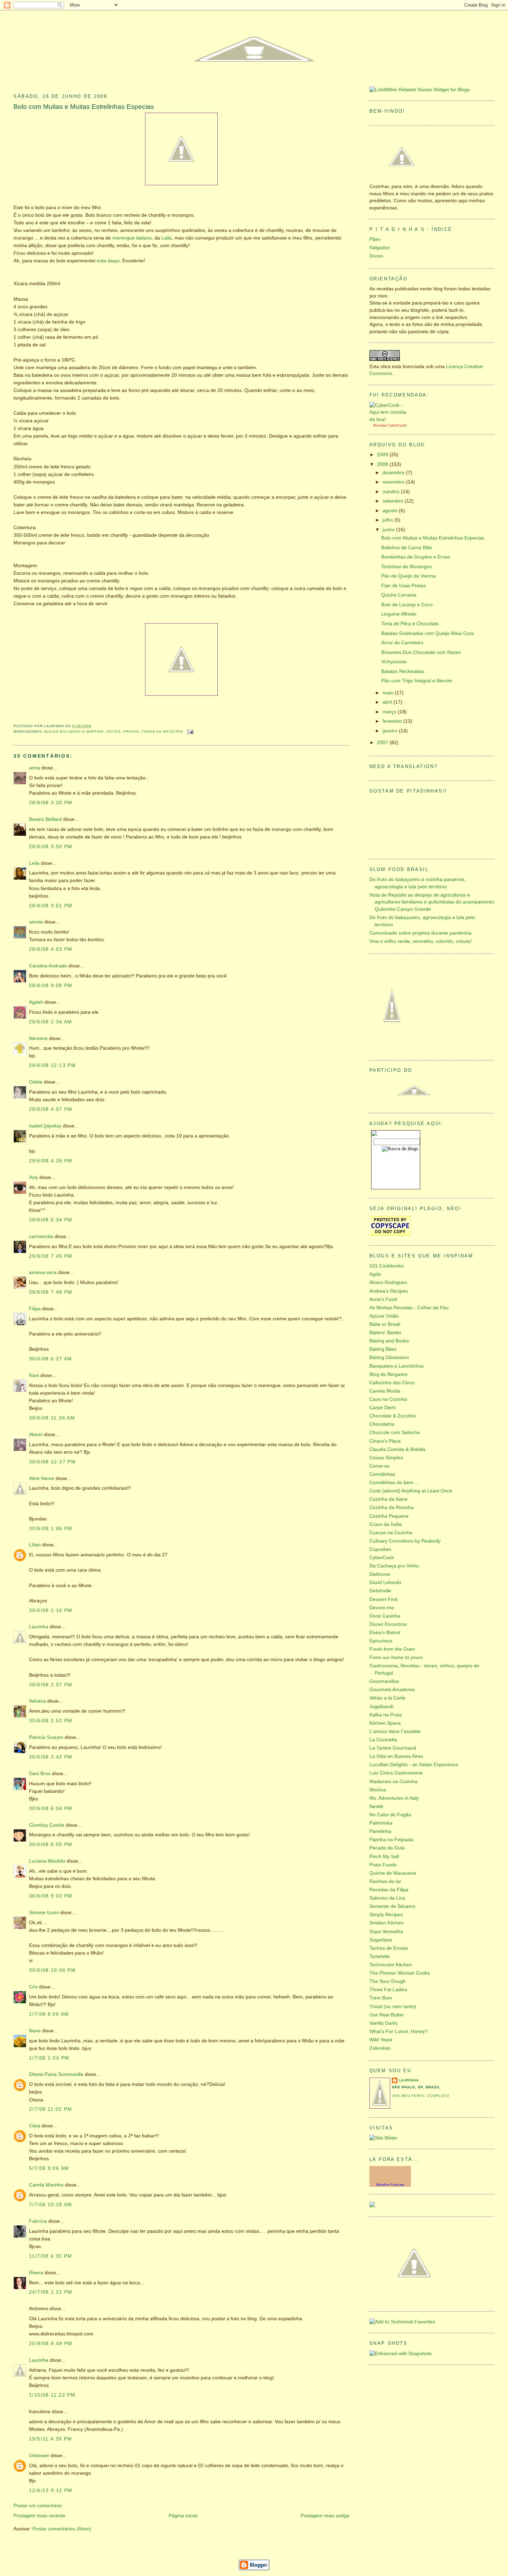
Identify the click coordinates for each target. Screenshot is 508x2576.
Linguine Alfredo (399, 614)
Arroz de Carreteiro (402, 643)
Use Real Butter (387, 2015)
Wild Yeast (381, 2040)
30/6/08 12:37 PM (52, 1462)
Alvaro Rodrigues (388, 1282)
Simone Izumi (44, 1913)
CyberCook (397, 425)
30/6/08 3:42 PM (51, 1757)
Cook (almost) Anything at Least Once (411, 1491)
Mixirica (378, 1790)
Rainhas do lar (385, 1881)
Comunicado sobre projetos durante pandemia (420, 933)
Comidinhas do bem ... (394, 1483)
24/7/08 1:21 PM (51, 2292)
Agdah (36, 1002)
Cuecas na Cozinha (391, 1533)
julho (388, 520)
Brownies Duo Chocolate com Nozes (421, 652)
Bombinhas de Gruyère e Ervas (416, 557)
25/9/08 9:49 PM (51, 2344)
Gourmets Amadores (392, 1690)
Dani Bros (40, 1774)
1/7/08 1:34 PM (49, 2058)
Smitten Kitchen (387, 1923)
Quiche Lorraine (399, 595)
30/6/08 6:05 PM (51, 1844)
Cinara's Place (385, 1441)
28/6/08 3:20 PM (51, 803)
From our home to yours (396, 1657)
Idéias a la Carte (387, 1698)
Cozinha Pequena (389, 1516)
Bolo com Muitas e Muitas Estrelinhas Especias (84, 107)
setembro (394, 501)
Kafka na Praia (385, 1715)
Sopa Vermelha (386, 1932)
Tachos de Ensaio (389, 1948)
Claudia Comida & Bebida (397, 1449)
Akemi (36, 1435)
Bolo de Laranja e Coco (407, 605)
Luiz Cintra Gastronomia (396, 1773)
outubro (392, 492)
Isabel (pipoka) (45, 1126)
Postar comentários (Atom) (62, 2529)
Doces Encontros (388, 1624)
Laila (167, 238)
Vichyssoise (394, 662)
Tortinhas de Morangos (406, 567)
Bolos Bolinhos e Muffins (74, 732)
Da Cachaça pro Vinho (394, 1566)
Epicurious (381, 1641)
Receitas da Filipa (389, 1890)
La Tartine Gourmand (393, 1748)
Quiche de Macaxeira (393, 1873)
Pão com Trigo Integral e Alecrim (417, 681)
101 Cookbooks (387, 1266)
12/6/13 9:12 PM (51, 2490)
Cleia (35, 2126)
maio (389, 693)
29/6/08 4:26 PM (51, 1161)
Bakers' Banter (385, 1333)
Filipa (35, 1309)
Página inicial (183, 2516)
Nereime (38, 1038)
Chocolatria (382, 1424)
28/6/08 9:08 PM (51, 986)
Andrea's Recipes (389, 1291)
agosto (391, 511)
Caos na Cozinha (388, 1399)
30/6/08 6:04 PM (51, 1809)
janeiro (391, 731)
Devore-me (382, 1608)
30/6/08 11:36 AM (52, 1418)
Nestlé (376, 1806)
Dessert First (383, 1599)
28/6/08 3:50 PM (51, 847)
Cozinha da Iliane (388, 1499)
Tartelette (380, 1956)
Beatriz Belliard (45, 819)
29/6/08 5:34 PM (51, 1220)
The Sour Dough (388, 1981)
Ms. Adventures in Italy (394, 1798)
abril (388, 702)
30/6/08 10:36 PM (52, 1970)
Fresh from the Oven (392, 1649)
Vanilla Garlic (384, 2023)
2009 (383, 455)
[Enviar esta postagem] (190, 732)
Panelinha (380, 1831)
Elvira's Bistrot (385, 1633)
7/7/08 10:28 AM (51, 2205)
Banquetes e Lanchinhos (397, 1366)
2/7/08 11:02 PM (51, 2109)
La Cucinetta (383, 1740)
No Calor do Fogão (390, 1815)
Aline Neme (42, 1478)
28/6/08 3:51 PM (51, 906)
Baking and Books (389, 1341)
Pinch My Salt (384, 1857)
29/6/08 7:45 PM (51, 1256)
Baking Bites (383, 1349)
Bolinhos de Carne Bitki (407, 548)
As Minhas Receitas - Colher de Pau (409, 1308)
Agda (375, 1274)
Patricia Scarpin (46, 1737)
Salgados (380, 248)
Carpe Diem (383, 1408)
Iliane (35, 2031)
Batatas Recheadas (403, 671)
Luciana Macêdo (47, 1861)
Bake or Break (385, 1324)
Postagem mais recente (39, 2516)
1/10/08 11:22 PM (52, 2395)
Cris (33, 1987)
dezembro (394, 473)
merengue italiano (132, 238)
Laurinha (39, 1627)
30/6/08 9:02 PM (51, 1896)
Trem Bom (381, 1998)
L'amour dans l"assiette (395, 1731)
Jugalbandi (381, 1707)
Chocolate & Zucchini (393, 1416)
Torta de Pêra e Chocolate (410, 624)
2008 (383, 464)
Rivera (36, 2273)
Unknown (39, 2456)
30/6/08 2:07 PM (51, 1685)
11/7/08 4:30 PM (51, 2256)
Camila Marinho (46, 2185)
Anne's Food (383, 1299)
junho (389, 530)
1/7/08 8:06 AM (49, 2014)
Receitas (380, 425)
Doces (114, 732)
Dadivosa (380, 1574)
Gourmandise (384, 1681)
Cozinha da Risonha (392, 1507)
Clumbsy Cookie (47, 1825)
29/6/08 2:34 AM (51, 1022)
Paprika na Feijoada (391, 1840)
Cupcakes (380, 1549)
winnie (36, 922)
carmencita (41, 1237)
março (390, 712)
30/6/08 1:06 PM (51, 1529)
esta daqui (108, 261)
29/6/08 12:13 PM (52, 1065)
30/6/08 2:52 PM (51, 1721)
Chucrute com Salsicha (395, 1432)
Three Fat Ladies (388, 1990)
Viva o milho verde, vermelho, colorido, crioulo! (421, 941)
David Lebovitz (385, 1582)
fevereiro (393, 721)
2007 (383, 743)
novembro (394, 482)
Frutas (131, 732)
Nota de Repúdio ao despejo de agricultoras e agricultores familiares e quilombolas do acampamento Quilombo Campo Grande (432, 902)
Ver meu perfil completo (421, 2096)
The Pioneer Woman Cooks (400, 1973)
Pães (375, 239)
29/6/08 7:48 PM (51, 1292)
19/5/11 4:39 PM (51, 2439)
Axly (34, 1177)
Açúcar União (384, 1316)
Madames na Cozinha (393, 1782)
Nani (34, 1375)
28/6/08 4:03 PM (51, 949)
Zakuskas (380, 2048)
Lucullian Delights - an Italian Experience (414, 1765)
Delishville (380, 1591)
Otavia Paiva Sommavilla (56, 2074)
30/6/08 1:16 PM (51, 1610)
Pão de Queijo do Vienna (408, 576)
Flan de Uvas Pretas (403, 586)
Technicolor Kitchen (391, 1965)
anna (35, 768)
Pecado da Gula (387, 1848)
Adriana (37, 1701)
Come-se (379, 1466)
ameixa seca (43, 1272)
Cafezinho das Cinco (392, 1383)
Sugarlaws (381, 1940)
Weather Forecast (390, 2185)
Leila (34, 863)
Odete (36, 1082)
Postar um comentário (38, 2506)
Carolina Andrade (48, 966)
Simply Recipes (386, 1915)
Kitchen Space (385, 1723)
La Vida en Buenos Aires (396, 1756)
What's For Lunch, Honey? (399, 2031)
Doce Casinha (385, 1616)
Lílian (35, 1545)
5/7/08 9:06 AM (49, 2168)
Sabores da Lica (387, 1898)
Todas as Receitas (162, 732)
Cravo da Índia (385, 1524)
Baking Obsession (389, 1357)
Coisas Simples (386, 1458)
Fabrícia (38, 2221)
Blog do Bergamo (388, 1374)
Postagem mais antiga (325, 2516)
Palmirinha (381, 1823)
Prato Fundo (383, 1865)
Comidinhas (382, 1474)
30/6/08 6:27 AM (51, 1359)
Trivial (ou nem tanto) (393, 2007)
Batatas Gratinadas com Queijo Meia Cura (427, 633)
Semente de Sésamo (392, 1906)
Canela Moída (385, 1391)
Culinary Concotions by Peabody (405, 1541)
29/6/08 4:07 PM (51, 1109)
